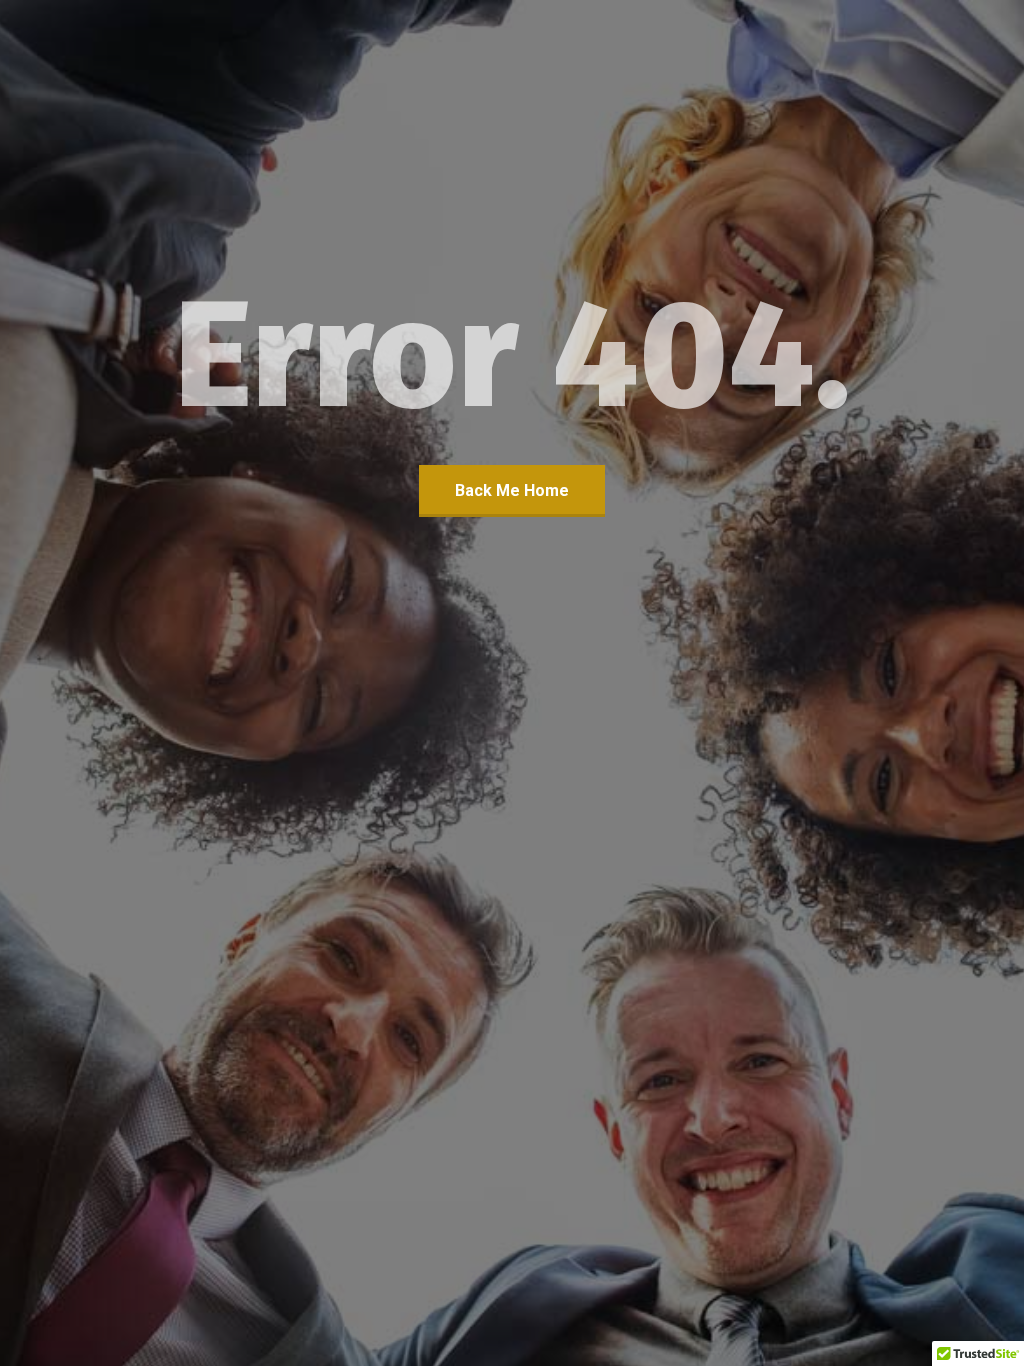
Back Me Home (512, 490)
